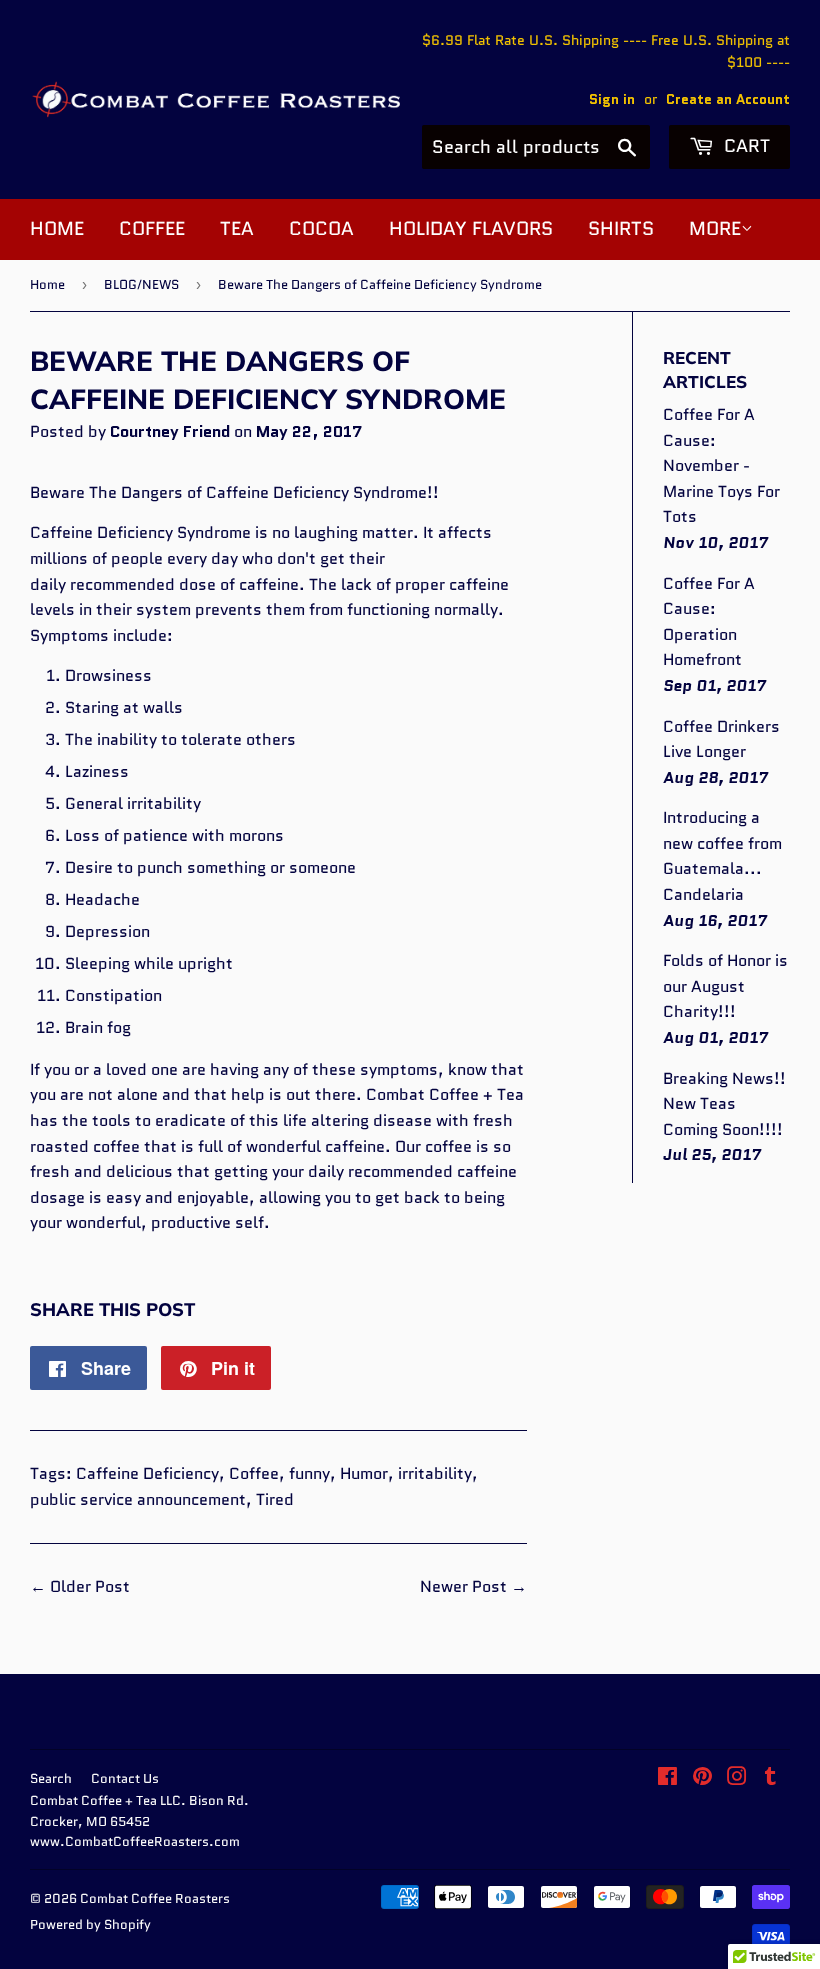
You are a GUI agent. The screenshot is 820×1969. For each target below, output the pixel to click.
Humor (364, 1473)
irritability (435, 1473)
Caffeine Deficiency (147, 1473)
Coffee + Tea (476, 1094)
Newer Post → (473, 1586)
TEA (237, 228)
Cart (744, 146)
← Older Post (80, 1586)
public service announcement (138, 1499)
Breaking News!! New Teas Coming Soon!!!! (724, 1104)
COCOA (321, 228)
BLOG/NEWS (141, 284)
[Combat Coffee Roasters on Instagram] (737, 1778)
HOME (57, 228)
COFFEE (152, 228)
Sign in (612, 99)
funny (309, 1473)
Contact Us (125, 1778)
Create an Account (728, 99)
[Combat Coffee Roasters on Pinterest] (702, 1778)
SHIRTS (621, 228)
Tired (275, 1499)
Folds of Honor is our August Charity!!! (725, 986)
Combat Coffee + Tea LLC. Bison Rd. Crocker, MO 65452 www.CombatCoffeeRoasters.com (139, 1821)
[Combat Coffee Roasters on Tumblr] (770, 1778)
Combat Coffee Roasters (155, 1898)
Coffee (254, 1473)
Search (51, 1778)
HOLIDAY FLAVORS (471, 228)
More (715, 228)
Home (47, 284)
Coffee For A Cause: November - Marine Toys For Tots (721, 465)
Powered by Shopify (90, 1924)
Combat (395, 1094)
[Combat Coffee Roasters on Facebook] (667, 1778)
